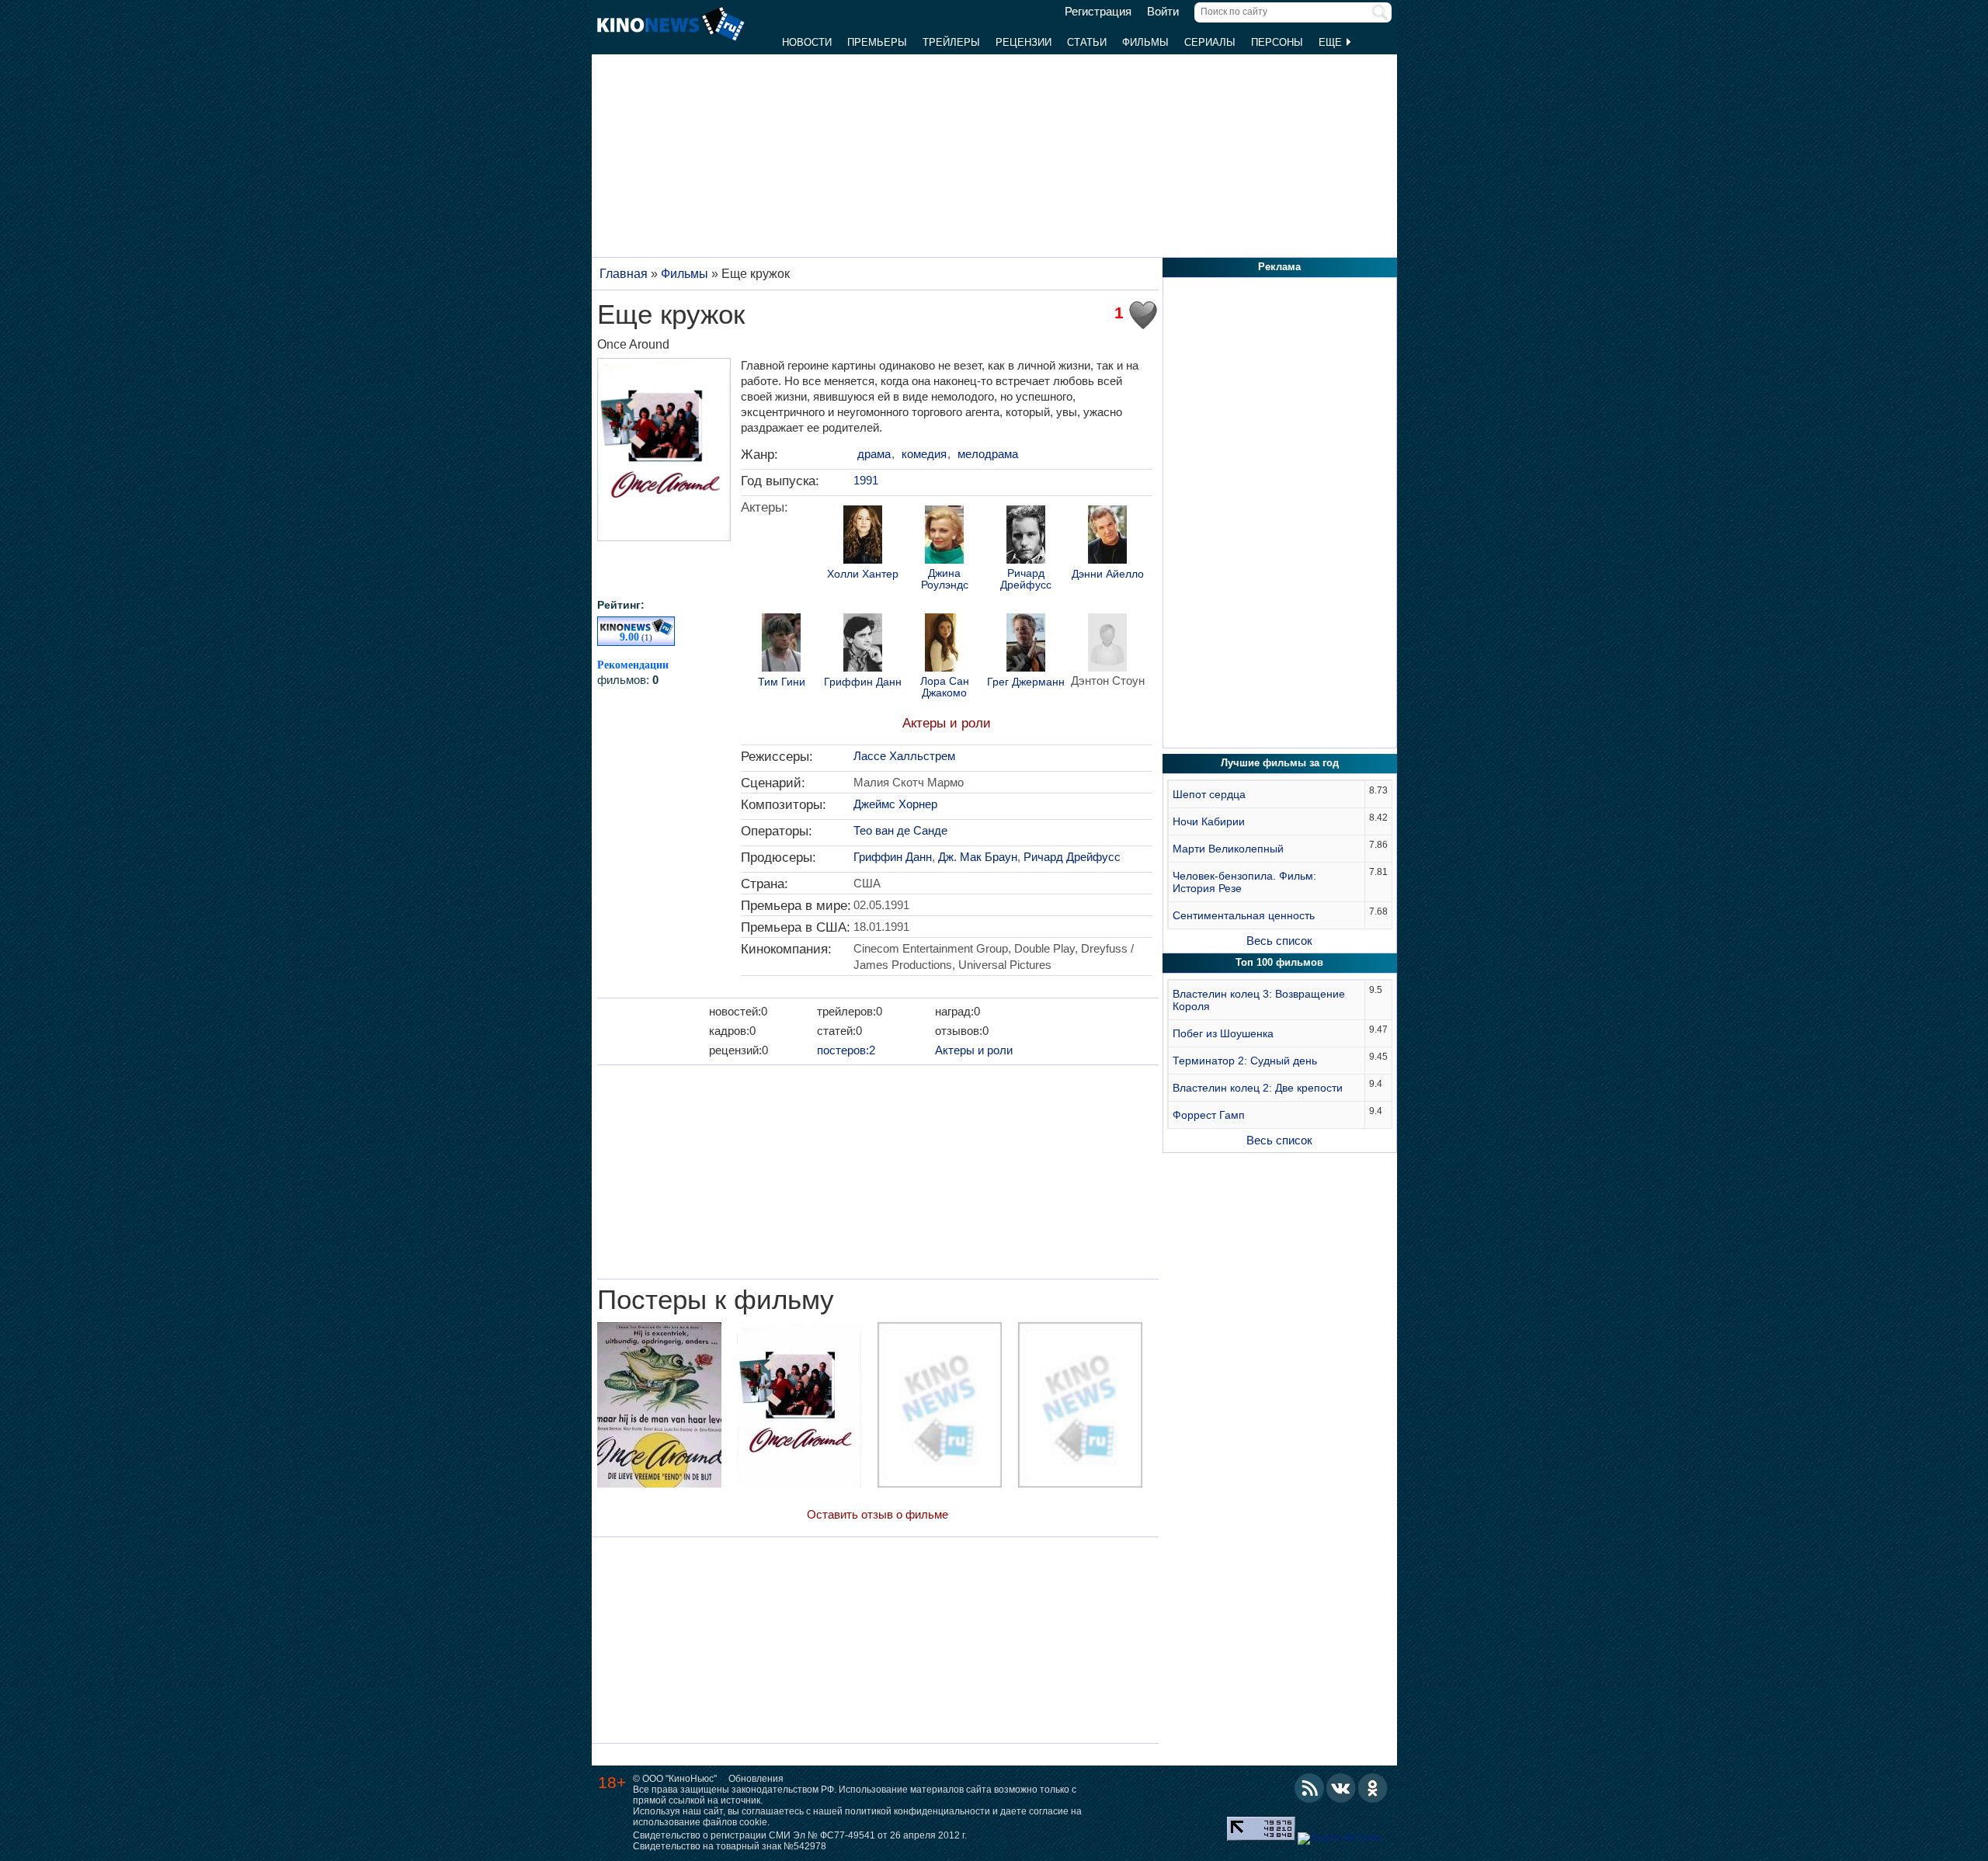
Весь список (1279, 941)
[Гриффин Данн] (863, 644)
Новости (807, 42)
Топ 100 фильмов (1279, 962)
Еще (1332, 42)
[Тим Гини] (781, 644)
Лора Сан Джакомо (945, 687)
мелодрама (988, 454)
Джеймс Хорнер (895, 804)
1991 (866, 480)
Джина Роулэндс (945, 579)
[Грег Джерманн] (1026, 644)
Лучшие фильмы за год (1280, 763)
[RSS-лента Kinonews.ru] (1309, 1788)
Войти (1163, 12)
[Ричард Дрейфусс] (1026, 536)
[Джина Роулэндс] (944, 536)
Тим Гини (782, 682)
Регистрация (1098, 12)
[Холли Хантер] (863, 536)
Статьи (1087, 42)
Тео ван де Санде (900, 830)
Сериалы (1210, 42)
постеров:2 (846, 1050)
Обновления (756, 1779)
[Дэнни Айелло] (1107, 536)
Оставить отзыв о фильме (878, 1514)
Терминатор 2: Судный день (1245, 1061)
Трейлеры (951, 42)
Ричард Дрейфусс (1026, 579)
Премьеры (877, 42)
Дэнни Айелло (1108, 574)
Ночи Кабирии (1209, 821)
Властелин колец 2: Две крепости (1258, 1088)
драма (874, 454)
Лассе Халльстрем (904, 756)
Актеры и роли (947, 723)
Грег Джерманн (1026, 682)
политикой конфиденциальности (918, 1811)
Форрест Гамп (1209, 1115)
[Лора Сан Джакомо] (944, 644)
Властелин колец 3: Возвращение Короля (1259, 1000)
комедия (924, 454)
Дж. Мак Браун (978, 857)
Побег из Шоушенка (1223, 1033)
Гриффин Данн (863, 682)
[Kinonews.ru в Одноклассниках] (1373, 1788)
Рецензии (1024, 42)
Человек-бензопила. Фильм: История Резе (1244, 882)
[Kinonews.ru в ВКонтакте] (1341, 1788)
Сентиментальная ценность (1244, 915)
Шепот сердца (1209, 794)
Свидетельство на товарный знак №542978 (730, 1846)
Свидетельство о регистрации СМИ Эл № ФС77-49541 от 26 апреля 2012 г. (800, 1835)
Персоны (1277, 42)
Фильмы (1145, 42)
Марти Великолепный (1228, 849)
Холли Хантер (863, 574)
